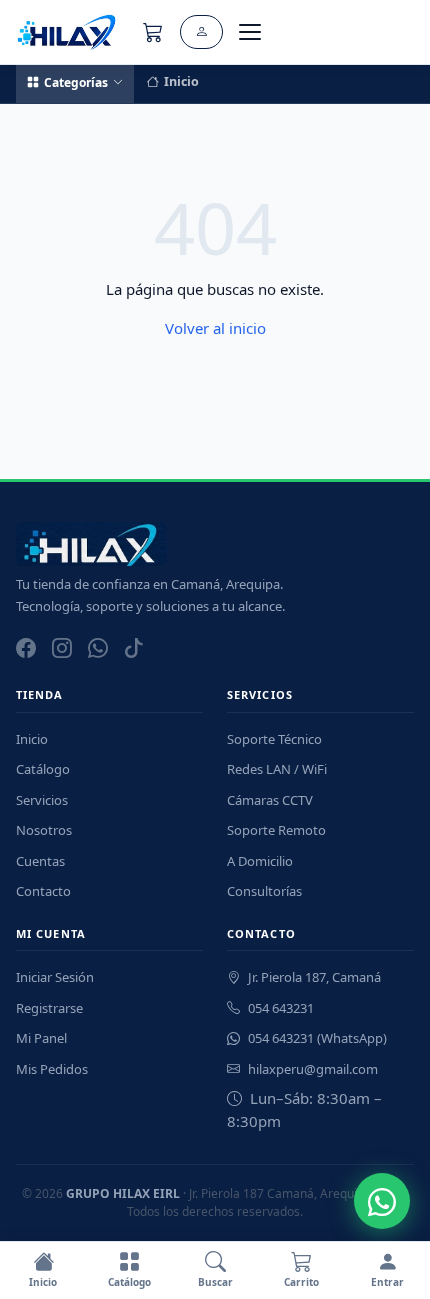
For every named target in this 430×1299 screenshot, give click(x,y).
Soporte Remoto (276, 830)
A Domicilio (260, 861)
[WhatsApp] (98, 648)
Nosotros (44, 830)
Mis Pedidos (52, 1069)
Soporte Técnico (274, 739)
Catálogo (43, 769)
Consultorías (264, 891)
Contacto (43, 891)
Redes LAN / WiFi (277, 769)
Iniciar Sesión (55, 977)
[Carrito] (153, 32)
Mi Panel (41, 1038)
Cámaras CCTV (270, 800)
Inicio (181, 81)
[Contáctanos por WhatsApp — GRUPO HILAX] (382, 1201)
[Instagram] (62, 648)
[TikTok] (134, 648)
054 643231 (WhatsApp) (317, 1038)
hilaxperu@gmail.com (313, 1069)
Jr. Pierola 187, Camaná (314, 977)
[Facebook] (26, 648)
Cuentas (40, 861)
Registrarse (49, 1008)
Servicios (42, 800)
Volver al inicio (215, 328)
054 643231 (281, 1008)
